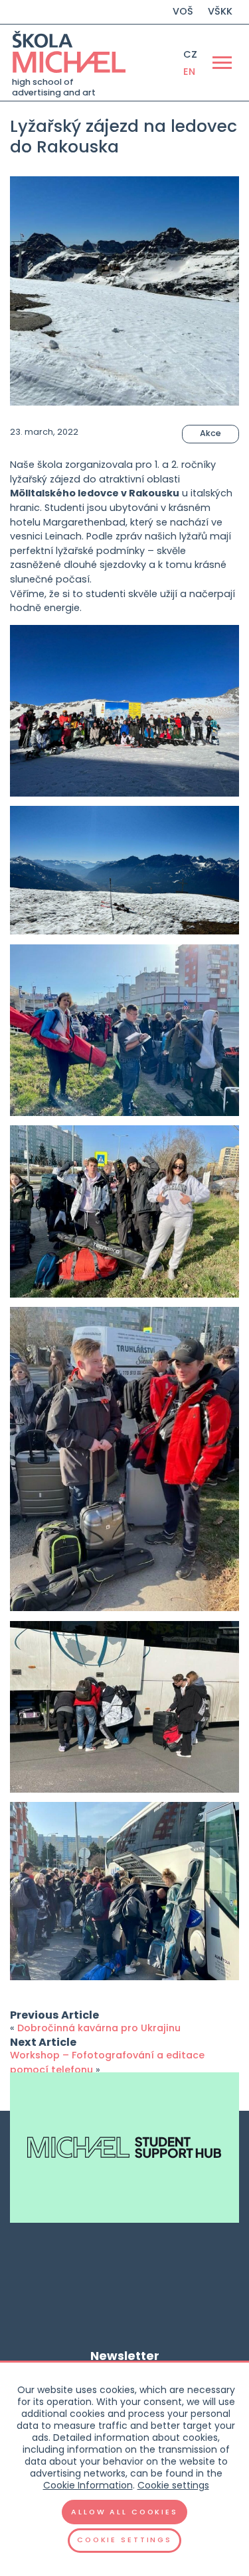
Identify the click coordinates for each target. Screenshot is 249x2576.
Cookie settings (173, 2485)
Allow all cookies (124, 2512)
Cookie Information (88, 2485)
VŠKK (220, 11)
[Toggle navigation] (222, 62)
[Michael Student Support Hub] (124, 2148)
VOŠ (183, 11)
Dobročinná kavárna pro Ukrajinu (99, 2028)
